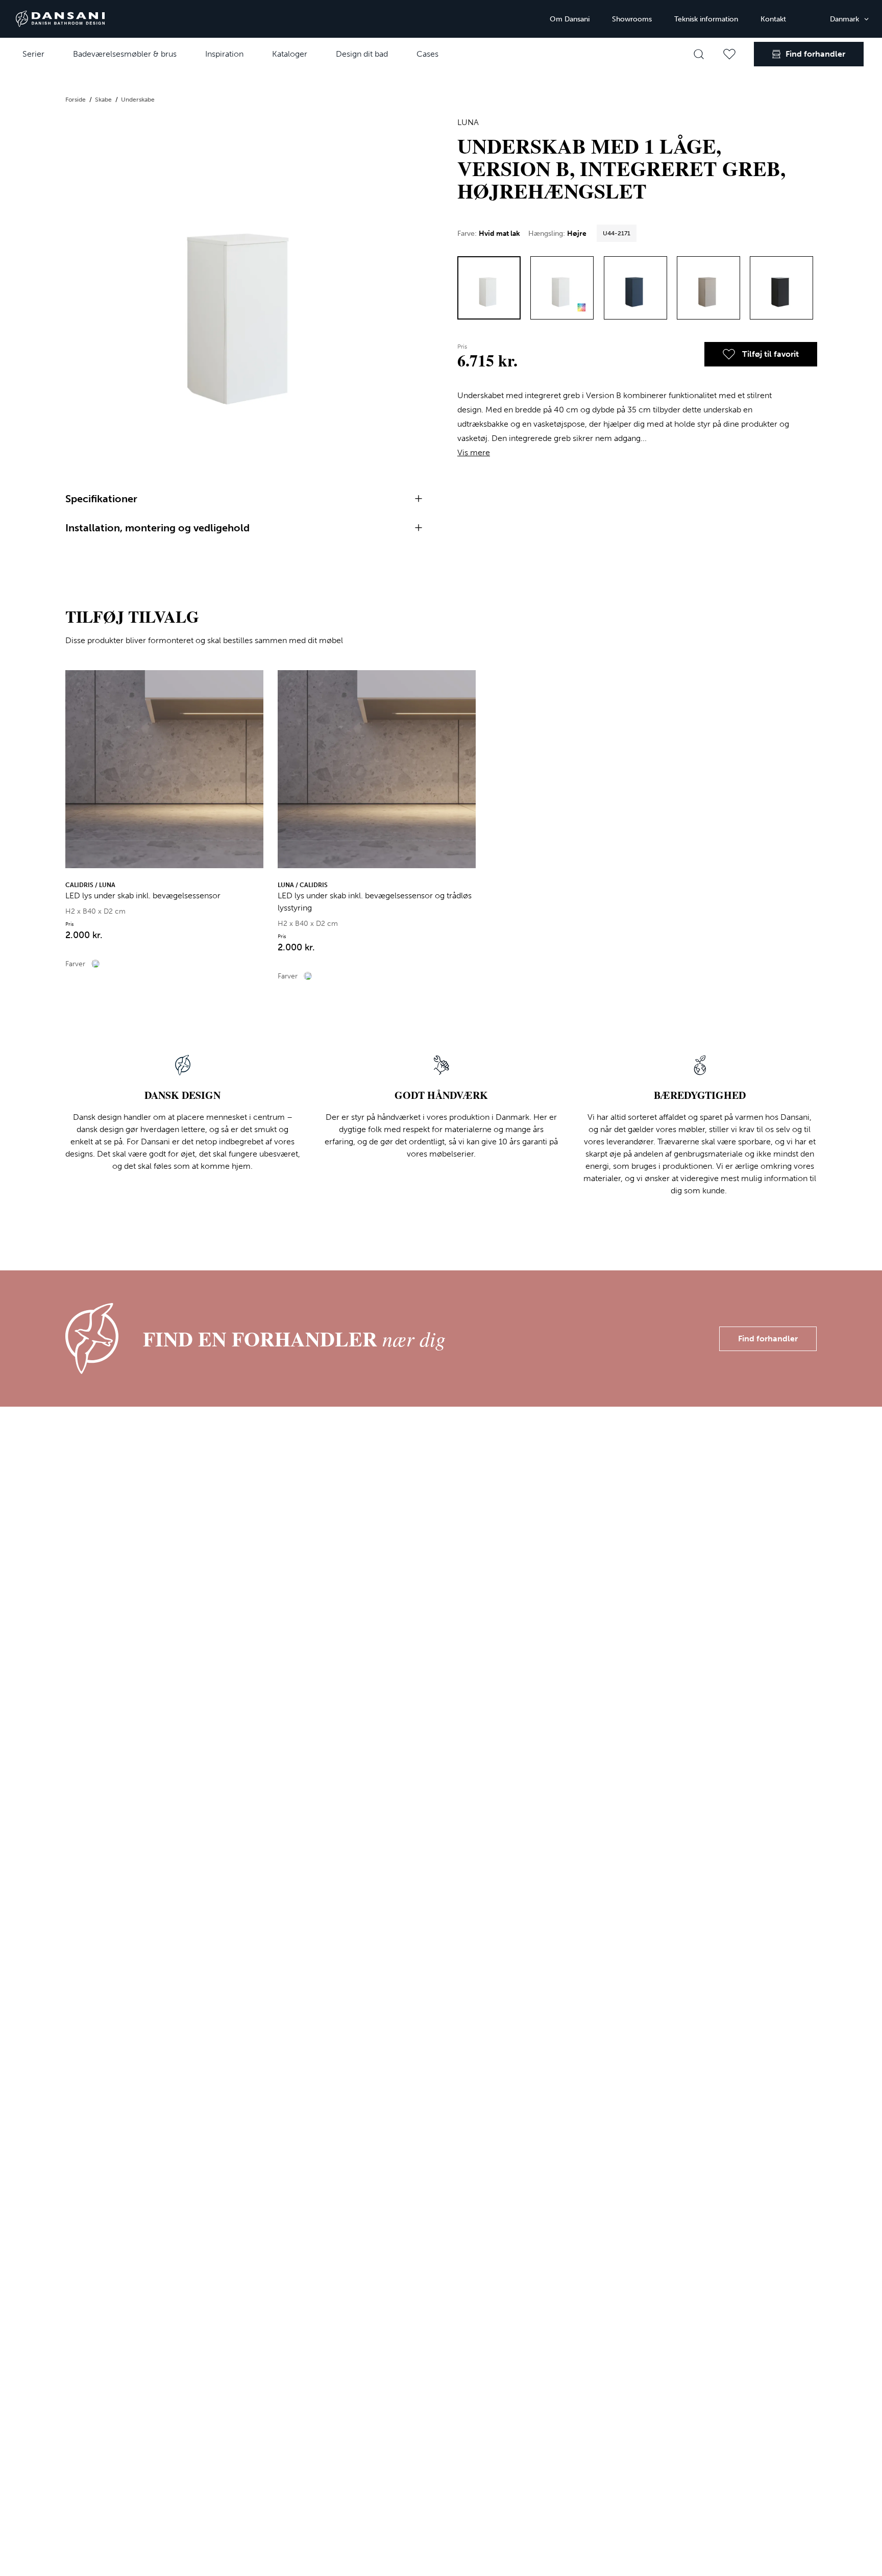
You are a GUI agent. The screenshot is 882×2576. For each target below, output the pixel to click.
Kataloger (290, 54)
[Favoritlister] (729, 54)
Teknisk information (706, 19)
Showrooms (632, 19)
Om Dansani (570, 19)
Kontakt (773, 19)
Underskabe (138, 100)
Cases (427, 54)
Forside (76, 100)
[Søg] (699, 54)
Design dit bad (362, 54)
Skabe (104, 100)
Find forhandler (768, 1339)
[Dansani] (60, 19)
